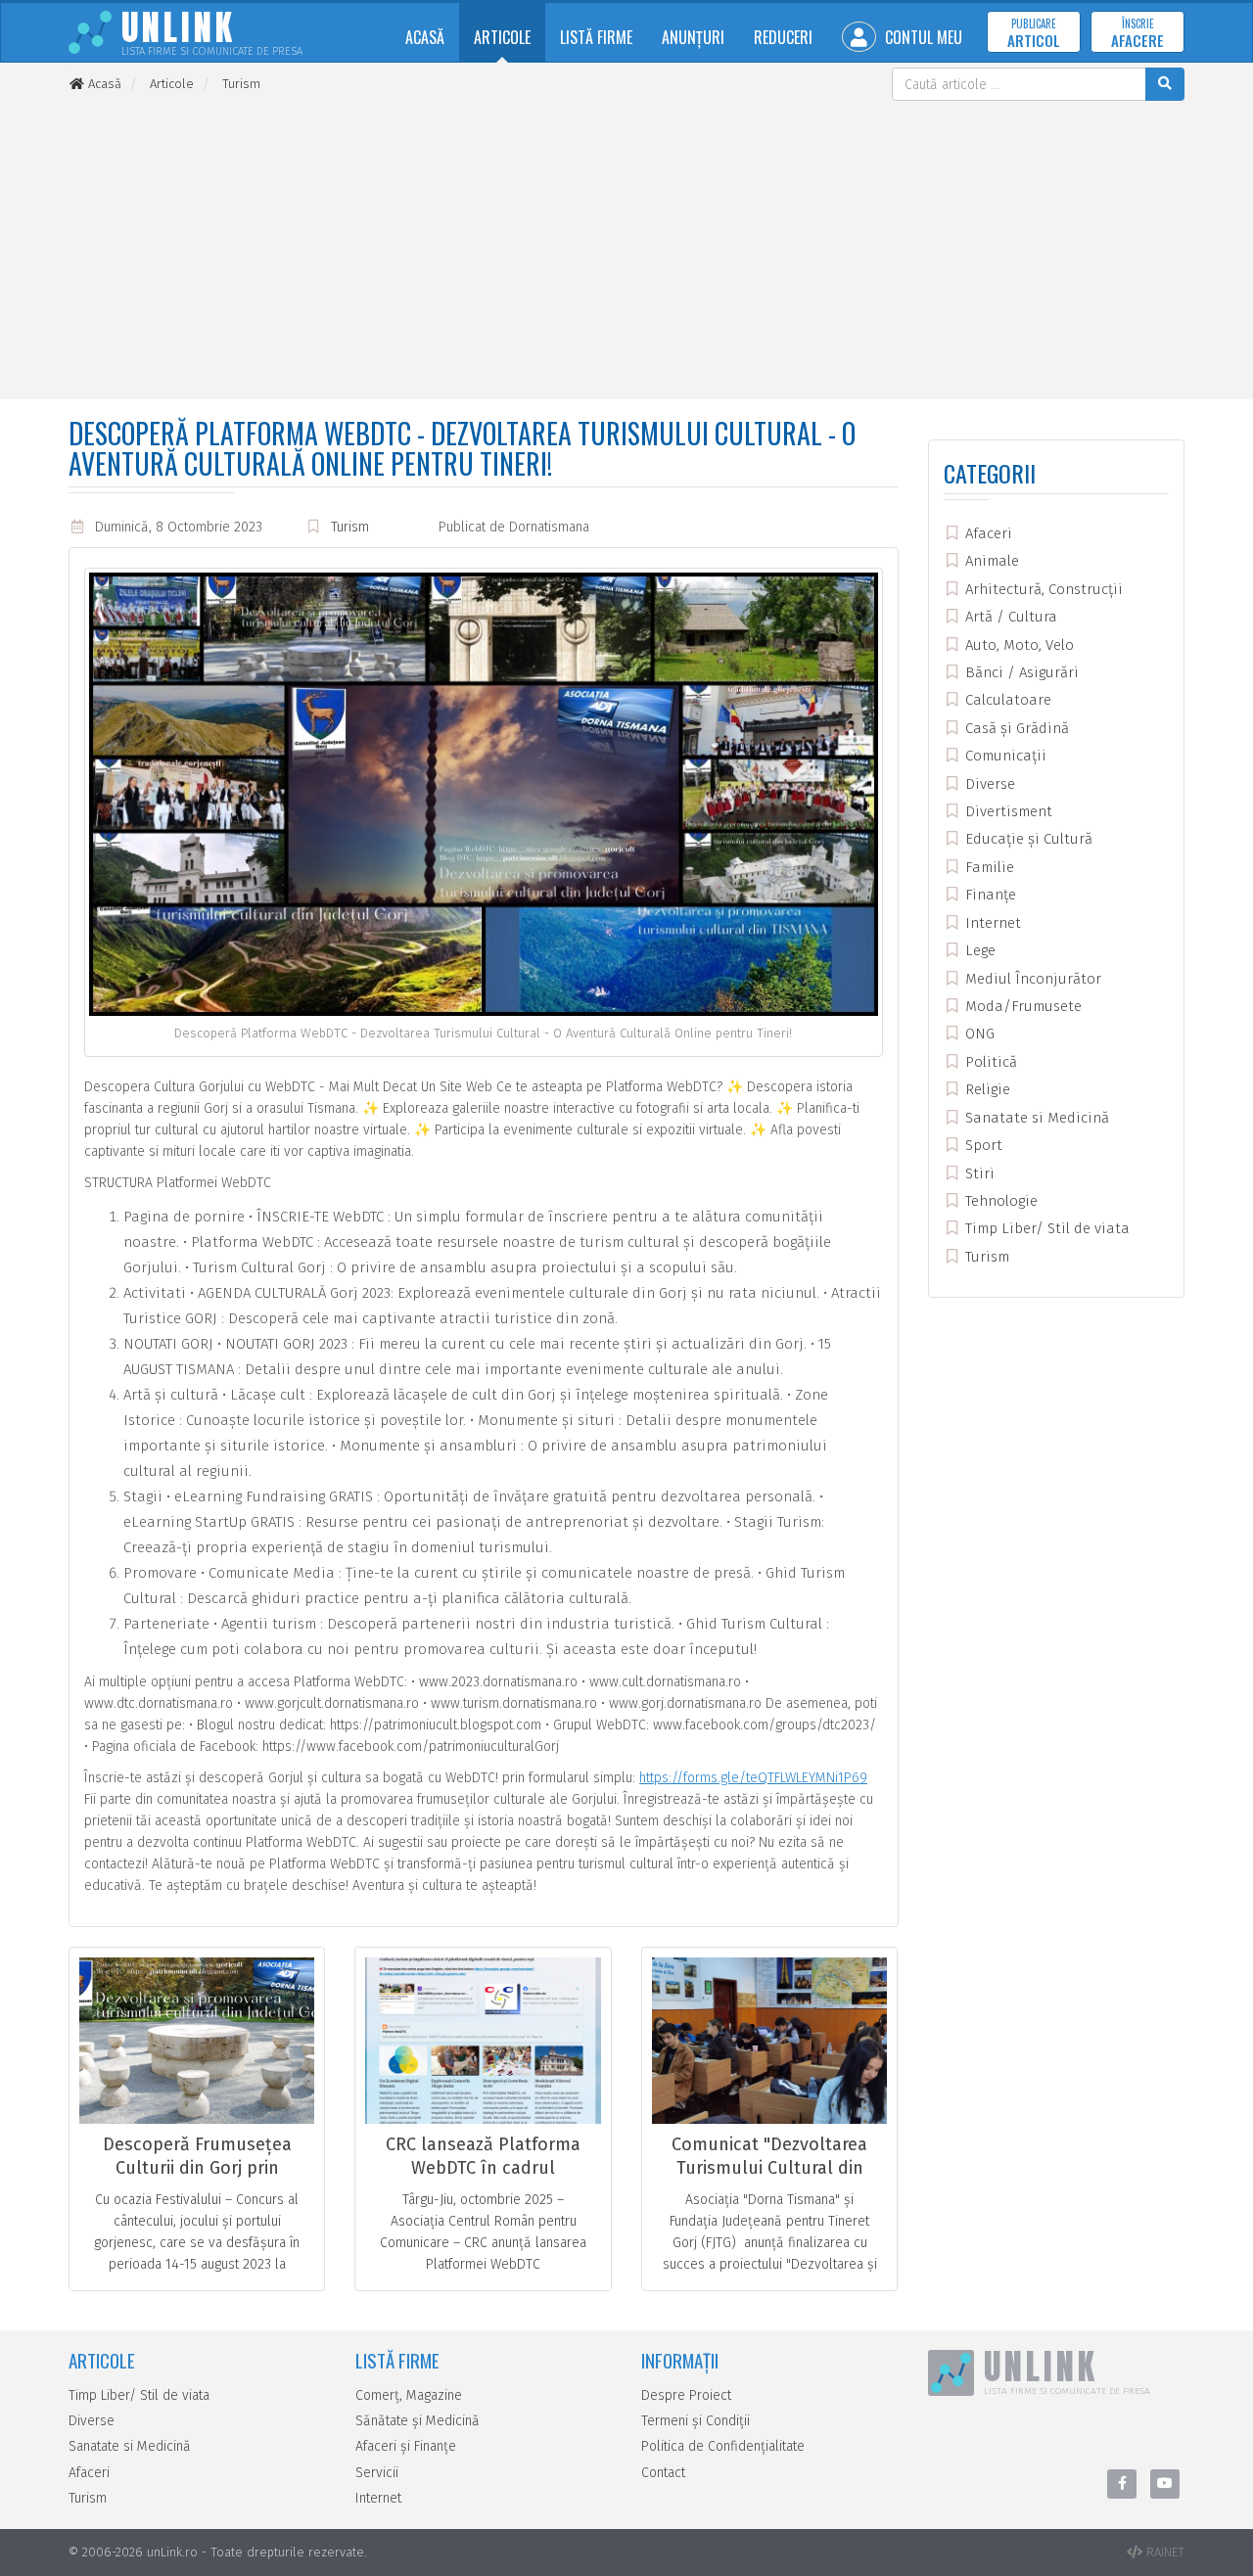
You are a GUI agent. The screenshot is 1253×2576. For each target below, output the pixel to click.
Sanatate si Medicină (1035, 1118)
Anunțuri (693, 37)
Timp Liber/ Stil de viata (1045, 1228)
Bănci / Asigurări (1020, 672)
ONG (978, 1034)
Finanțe (989, 895)
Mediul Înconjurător (1031, 979)
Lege (978, 950)
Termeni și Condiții (696, 2421)
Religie (986, 1089)
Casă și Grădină (1015, 728)
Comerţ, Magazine (409, 2395)
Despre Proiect (686, 2395)
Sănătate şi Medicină (418, 2421)
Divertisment (1007, 811)
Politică (989, 1062)
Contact (663, 2473)
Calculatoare (1006, 700)
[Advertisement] (626, 248)
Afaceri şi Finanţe (406, 2446)
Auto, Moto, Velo (1018, 645)
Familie (988, 867)
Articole (502, 37)
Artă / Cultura (1009, 617)
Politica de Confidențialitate (723, 2446)
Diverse (988, 784)
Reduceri (783, 37)
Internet (991, 923)
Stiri (978, 1173)
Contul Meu (922, 37)
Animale (990, 561)
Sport (982, 1145)
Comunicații (1004, 756)
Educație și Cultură (1027, 839)
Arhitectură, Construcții (1042, 589)
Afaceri (987, 533)
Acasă (425, 37)
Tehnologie (999, 1201)
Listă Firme (596, 37)
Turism (350, 527)
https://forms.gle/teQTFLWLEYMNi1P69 (753, 1778)
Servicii (377, 2473)
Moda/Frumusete (1021, 1006)
